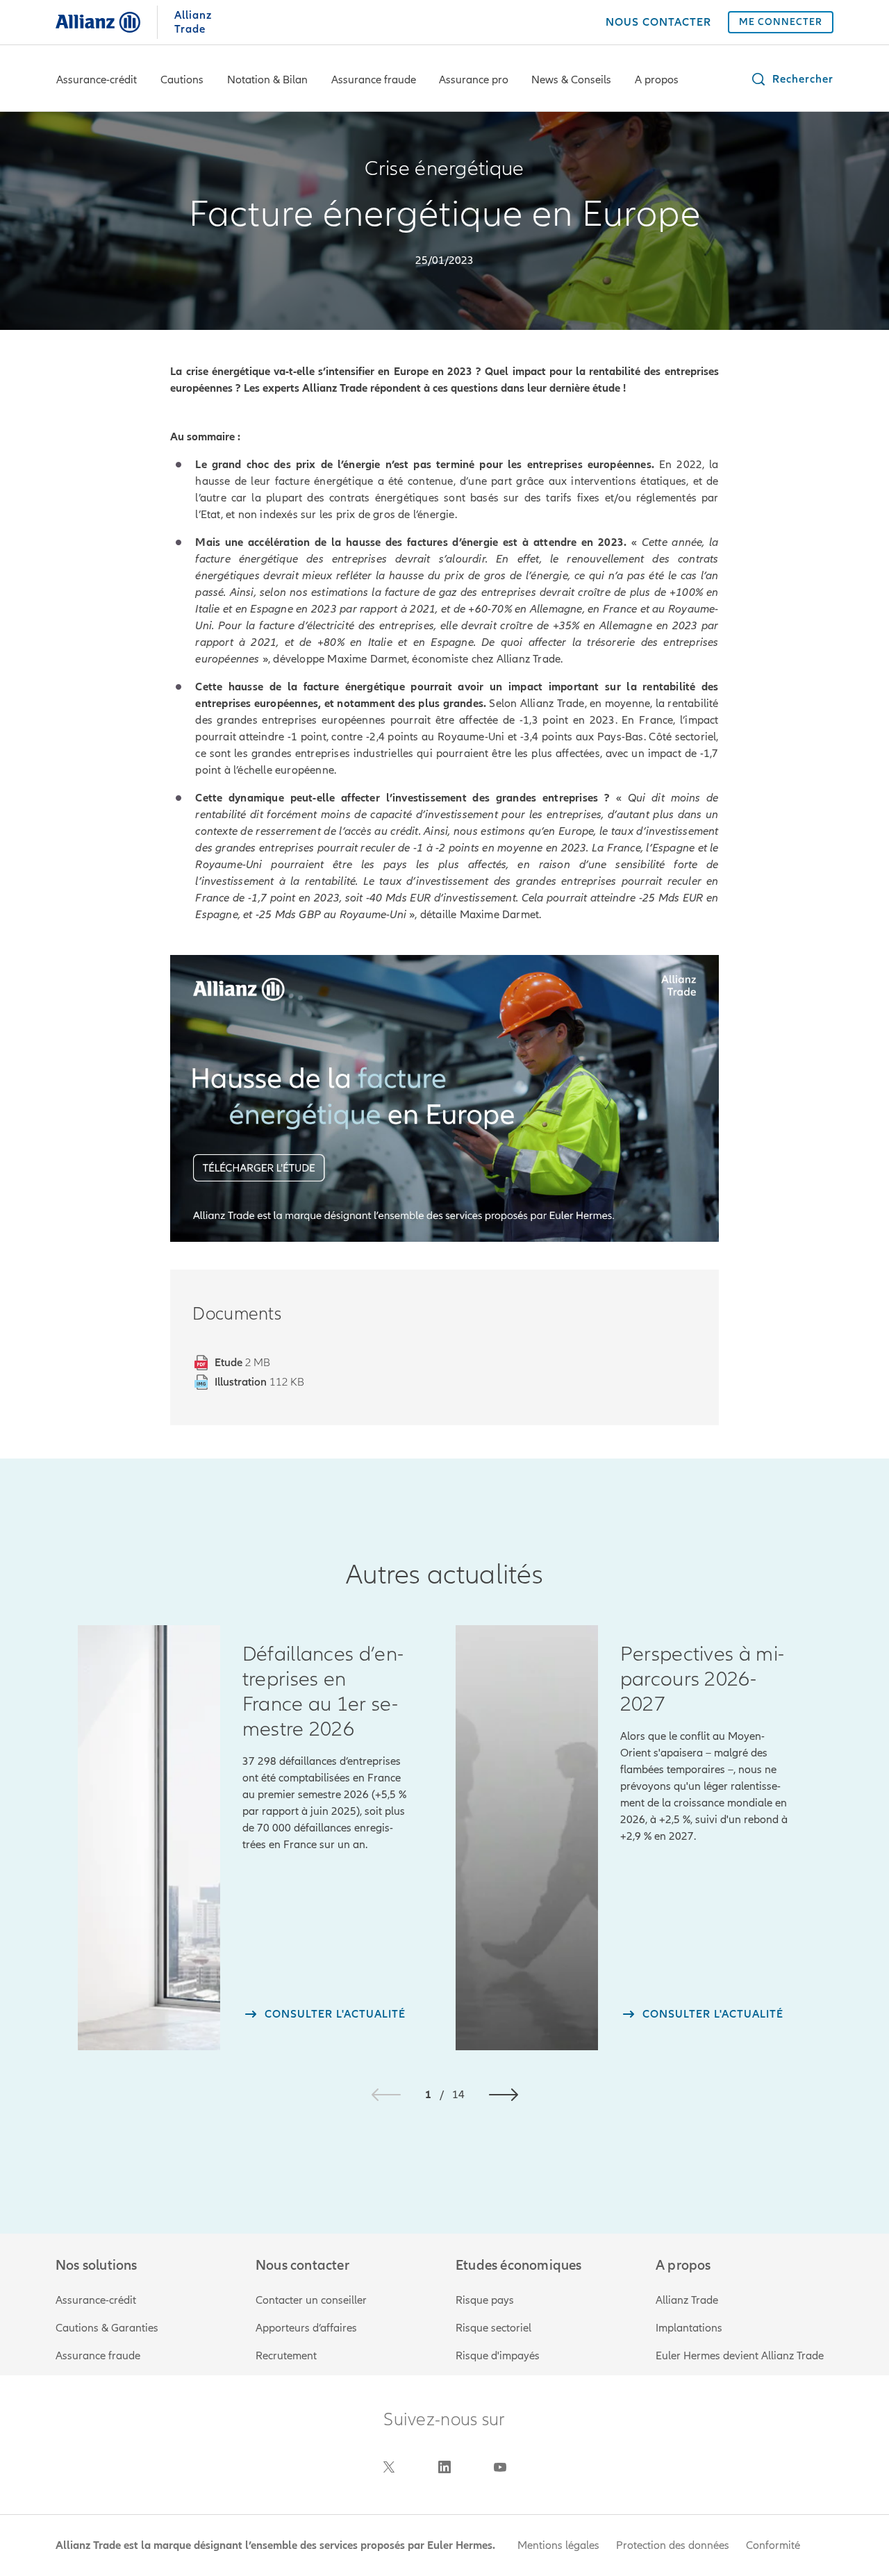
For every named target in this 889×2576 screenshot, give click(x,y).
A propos (657, 80)
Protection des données (673, 2545)
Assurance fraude (374, 80)
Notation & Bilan (267, 80)
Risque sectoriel (493, 2328)
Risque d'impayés (498, 2356)
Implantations (689, 2328)
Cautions (182, 80)
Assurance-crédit (97, 80)
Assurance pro (474, 80)
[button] (792, 79)
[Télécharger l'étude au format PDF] (444, 1098)
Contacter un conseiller (311, 2300)
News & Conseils (571, 80)
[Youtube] (500, 2467)
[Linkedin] (444, 2467)
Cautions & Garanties (107, 2328)
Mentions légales (558, 2545)
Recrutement (286, 2356)
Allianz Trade (687, 2300)
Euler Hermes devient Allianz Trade (740, 2356)
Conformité (773, 2545)
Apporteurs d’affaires (306, 2328)
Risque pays (485, 2300)
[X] (389, 2467)
